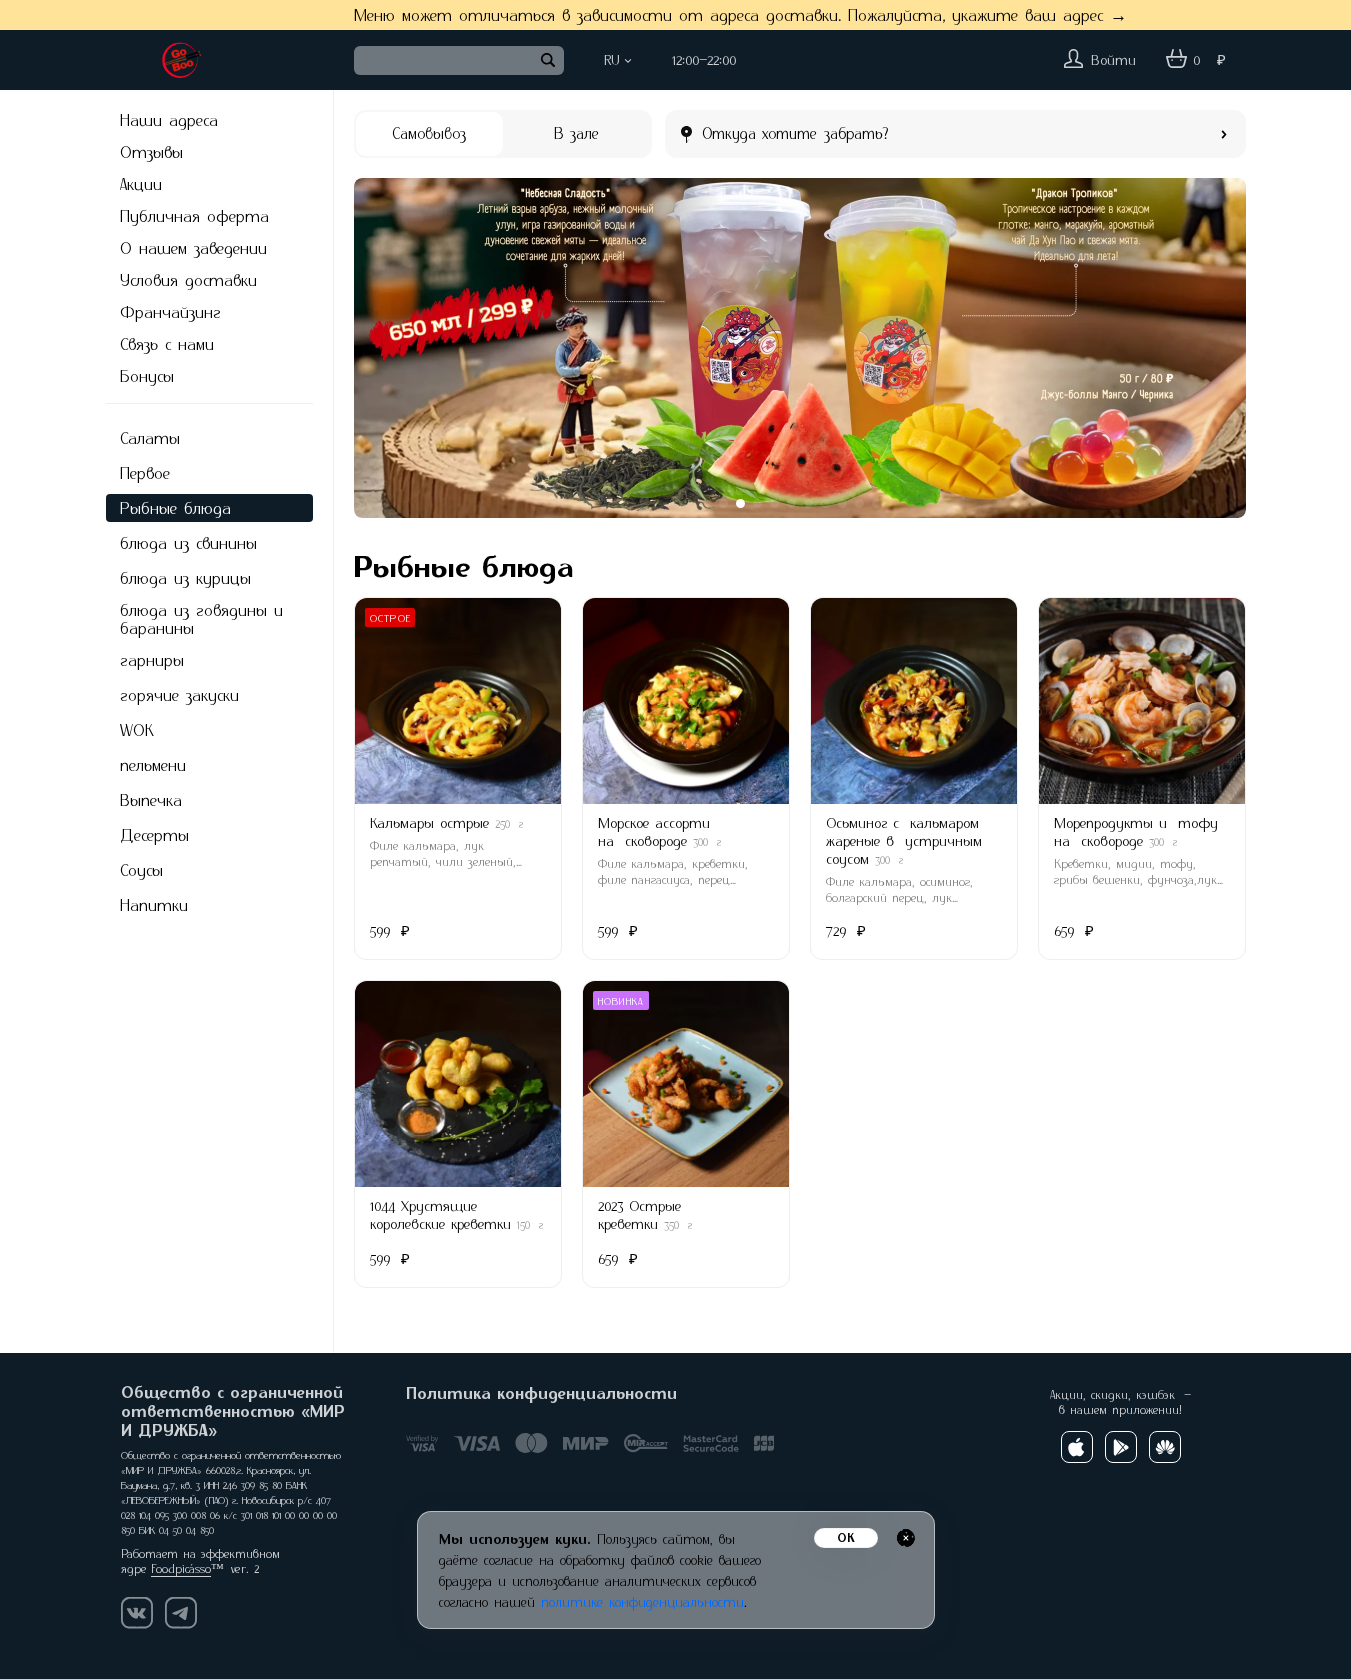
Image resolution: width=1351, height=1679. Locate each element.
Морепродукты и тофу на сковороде (1136, 831)
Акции (141, 184)
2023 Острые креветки (639, 1214)
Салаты (150, 438)
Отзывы (151, 152)
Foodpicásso (181, 1568)
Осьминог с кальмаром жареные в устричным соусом (904, 840)
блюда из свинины (188, 543)
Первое (145, 473)
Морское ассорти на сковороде (654, 831)
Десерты (154, 835)
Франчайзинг (170, 312)
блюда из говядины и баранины (201, 619)
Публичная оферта (194, 216)
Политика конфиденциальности (541, 1393)
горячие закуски (179, 695)
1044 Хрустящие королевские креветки (440, 1214)
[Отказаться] (906, 1538)
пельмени (153, 765)
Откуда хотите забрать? (795, 133)
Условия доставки (188, 280)
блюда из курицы (185, 578)
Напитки (154, 905)
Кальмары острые (429, 822)
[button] (384, 348)
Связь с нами (167, 344)
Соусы (141, 870)
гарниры (152, 660)
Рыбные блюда (175, 508)
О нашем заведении (193, 248)
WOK (137, 730)
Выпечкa (151, 800)
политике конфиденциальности (642, 1601)
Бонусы (147, 376)
